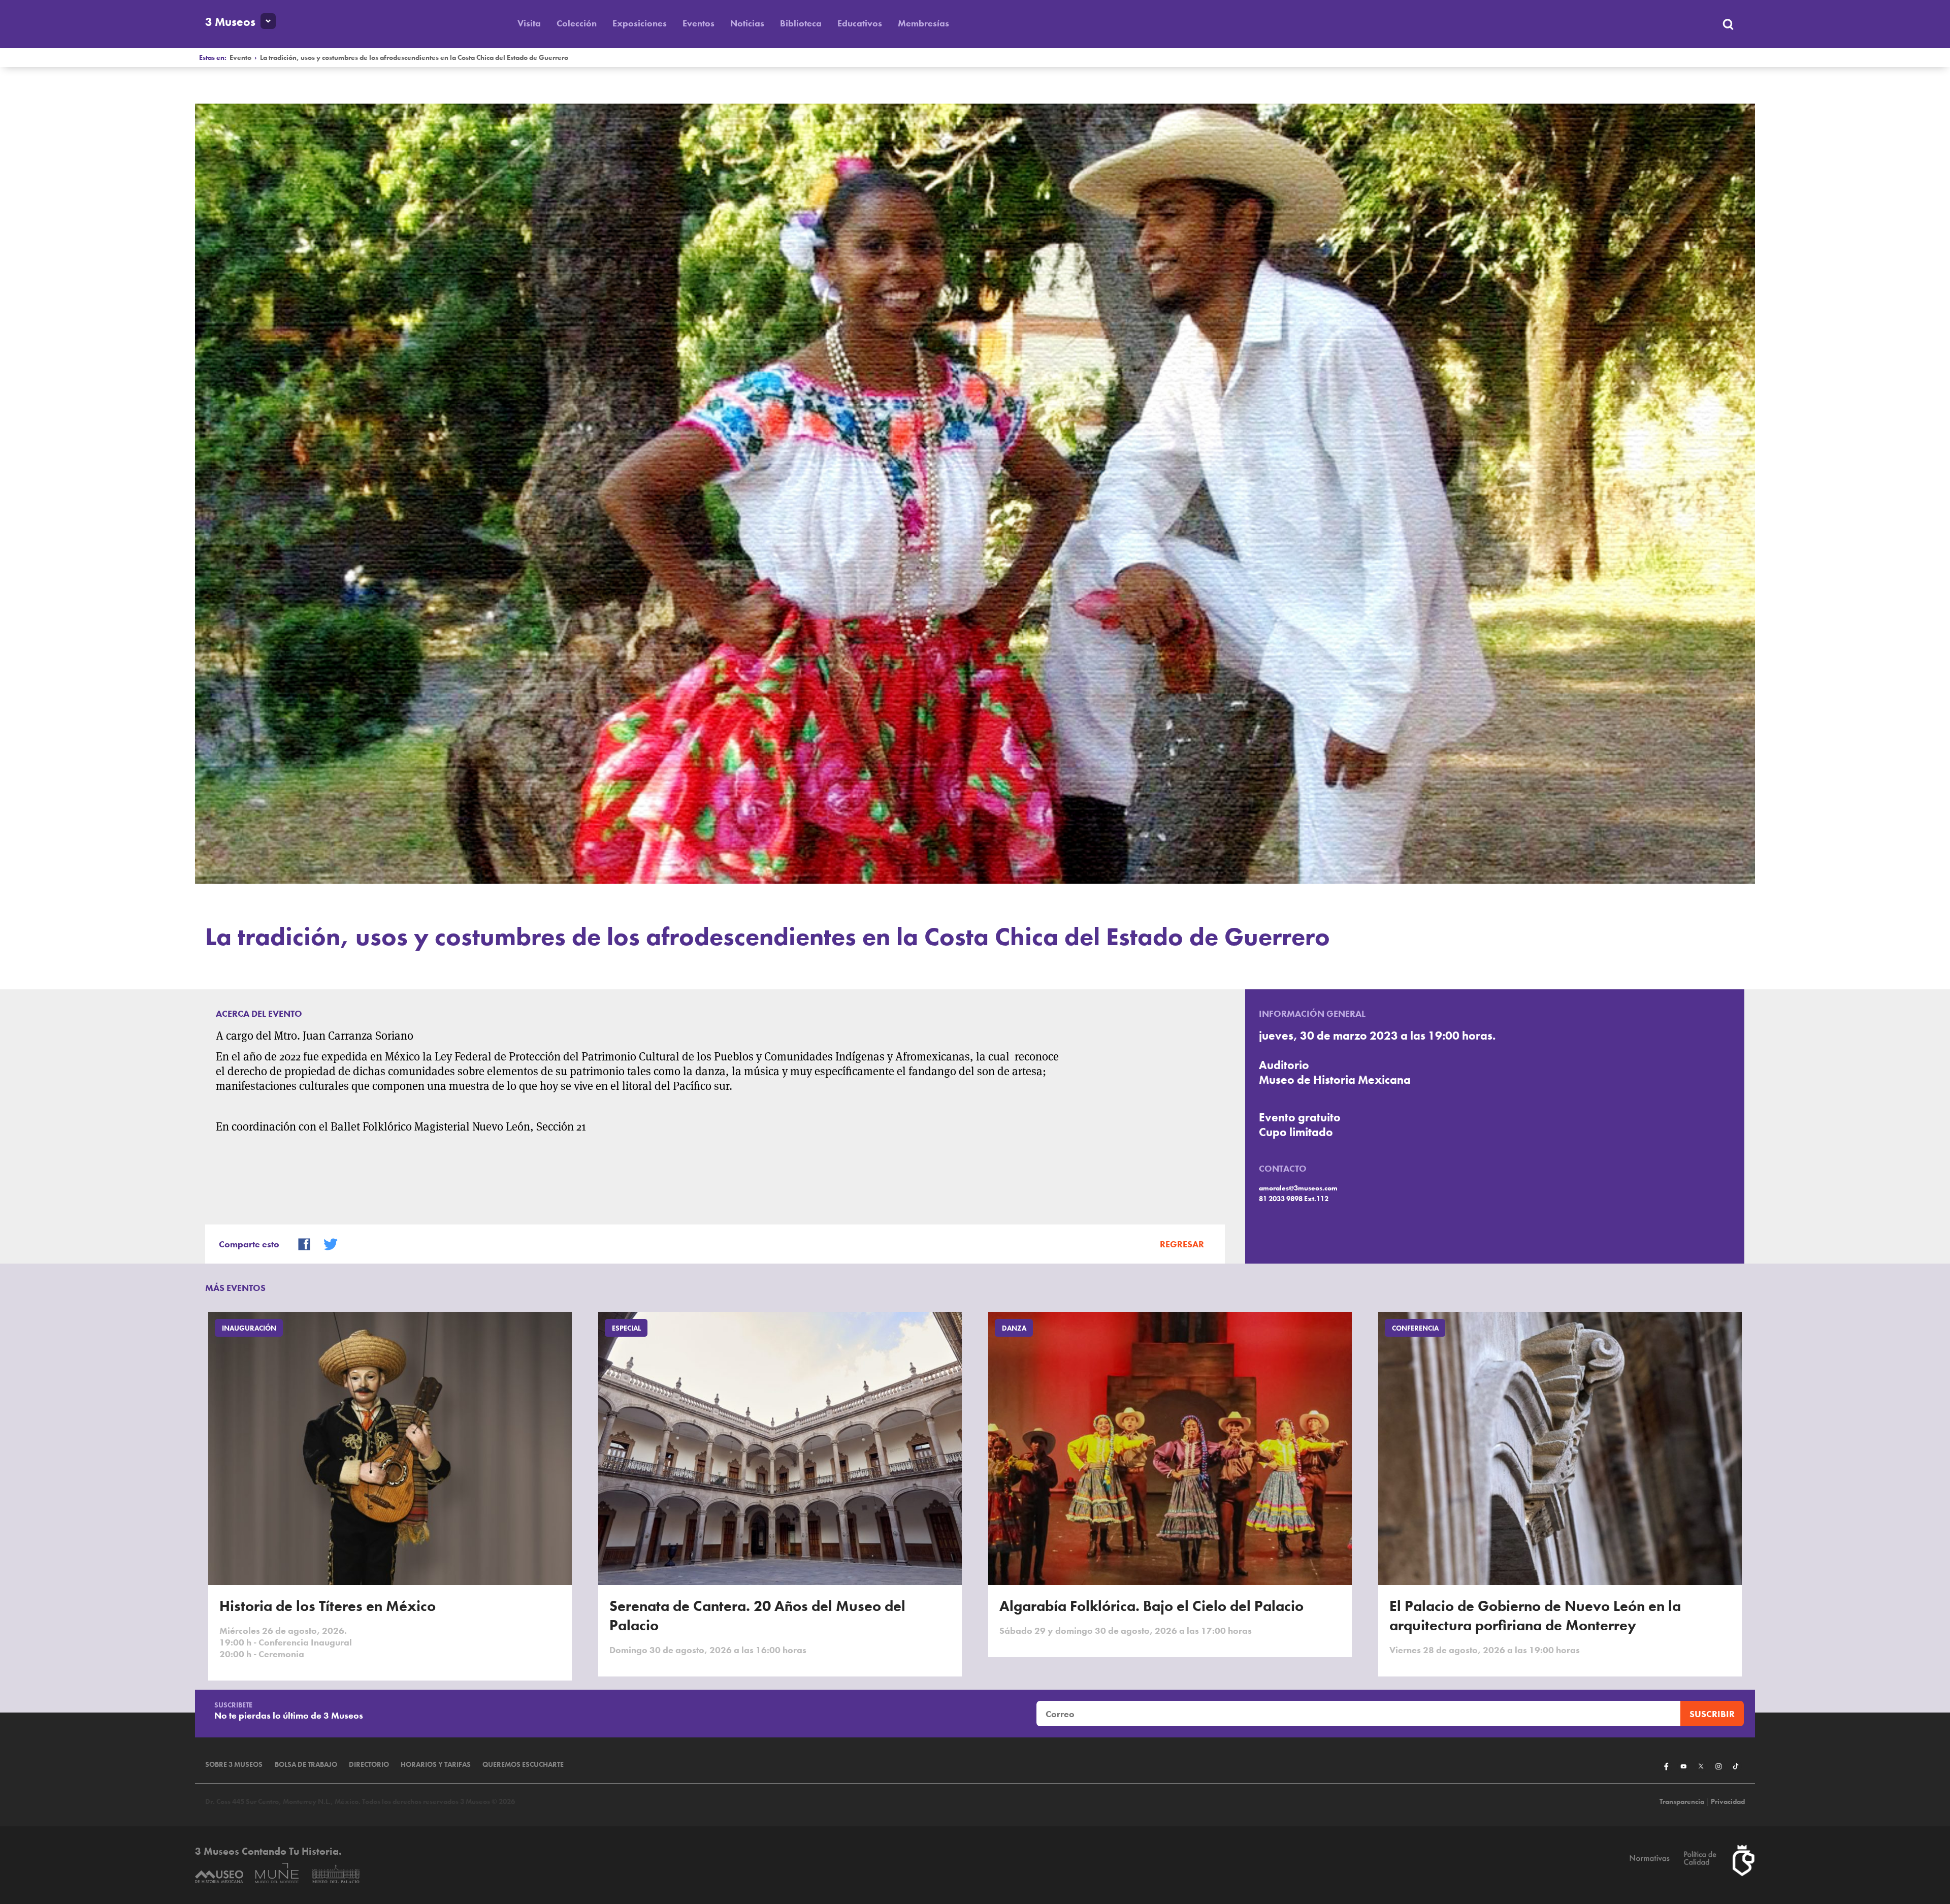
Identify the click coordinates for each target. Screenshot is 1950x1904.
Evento (240, 58)
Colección (577, 23)
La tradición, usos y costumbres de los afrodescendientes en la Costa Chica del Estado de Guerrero (414, 58)
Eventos (698, 23)
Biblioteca (801, 23)
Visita (529, 23)
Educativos (860, 23)
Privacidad (1728, 1802)
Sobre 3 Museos (234, 1765)
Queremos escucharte (523, 1765)
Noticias (747, 23)
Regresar (1182, 1244)
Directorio (369, 1765)
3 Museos (230, 22)
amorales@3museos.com (1298, 1188)
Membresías (923, 23)
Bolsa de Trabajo (306, 1765)
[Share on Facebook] (300, 1243)
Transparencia (1682, 1802)
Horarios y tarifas (436, 1765)
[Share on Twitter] (326, 1243)
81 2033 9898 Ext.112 (1294, 1199)
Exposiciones (640, 23)
